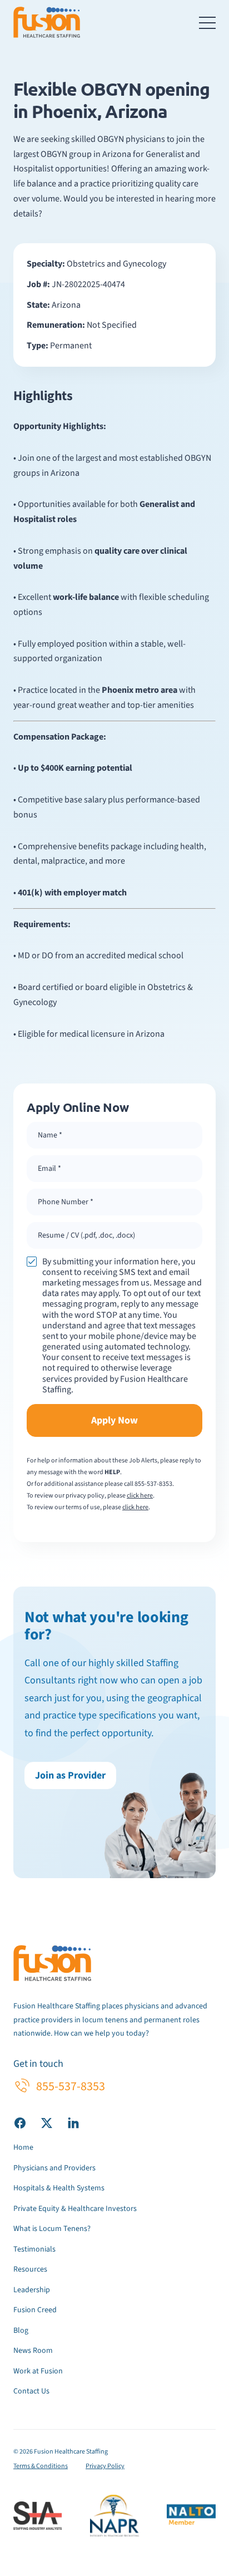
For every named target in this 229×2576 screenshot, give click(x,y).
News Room (33, 2351)
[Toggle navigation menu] (207, 22)
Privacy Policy (105, 2466)
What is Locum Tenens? (52, 2229)
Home (23, 2148)
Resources (30, 2269)
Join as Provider (70, 1775)
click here (140, 1496)
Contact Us (31, 2391)
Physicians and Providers (54, 2168)
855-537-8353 (153, 1484)
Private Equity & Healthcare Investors (75, 2209)
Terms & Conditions (41, 2466)
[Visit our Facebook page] (20, 2123)
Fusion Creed (35, 2310)
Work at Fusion (38, 2371)
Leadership (32, 2290)
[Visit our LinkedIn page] (73, 2123)
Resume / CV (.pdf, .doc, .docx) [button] (86, 1235)
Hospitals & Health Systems (59, 2188)
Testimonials (34, 2249)
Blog (21, 2331)
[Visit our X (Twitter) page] (47, 2123)
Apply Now (114, 1420)
